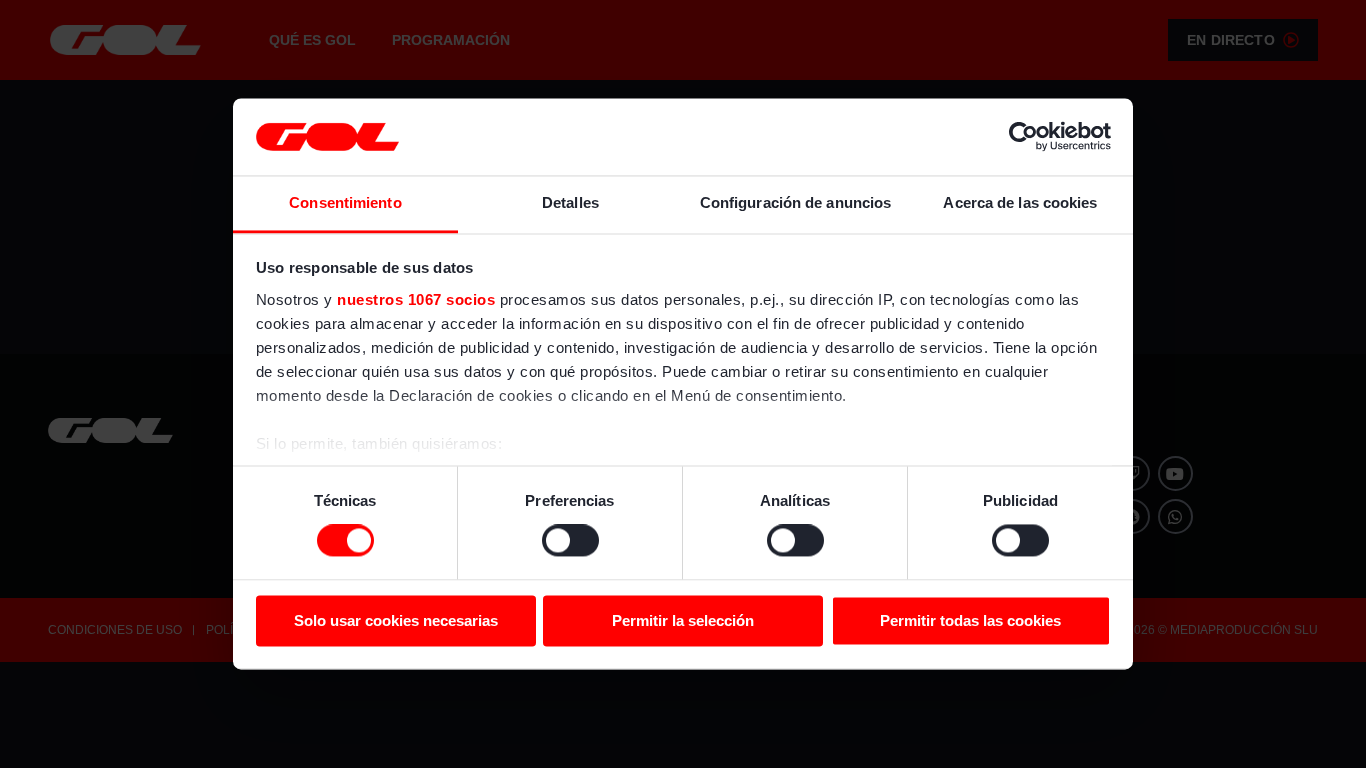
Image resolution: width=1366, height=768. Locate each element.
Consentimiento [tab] (345, 202)
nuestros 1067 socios (416, 299)
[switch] (570, 541)
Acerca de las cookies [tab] (1020, 202)
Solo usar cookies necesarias (396, 620)
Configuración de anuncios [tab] (796, 202)
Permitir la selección (683, 620)
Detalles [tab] (570, 202)
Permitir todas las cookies (970, 620)
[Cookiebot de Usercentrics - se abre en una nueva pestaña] (1023, 137)
